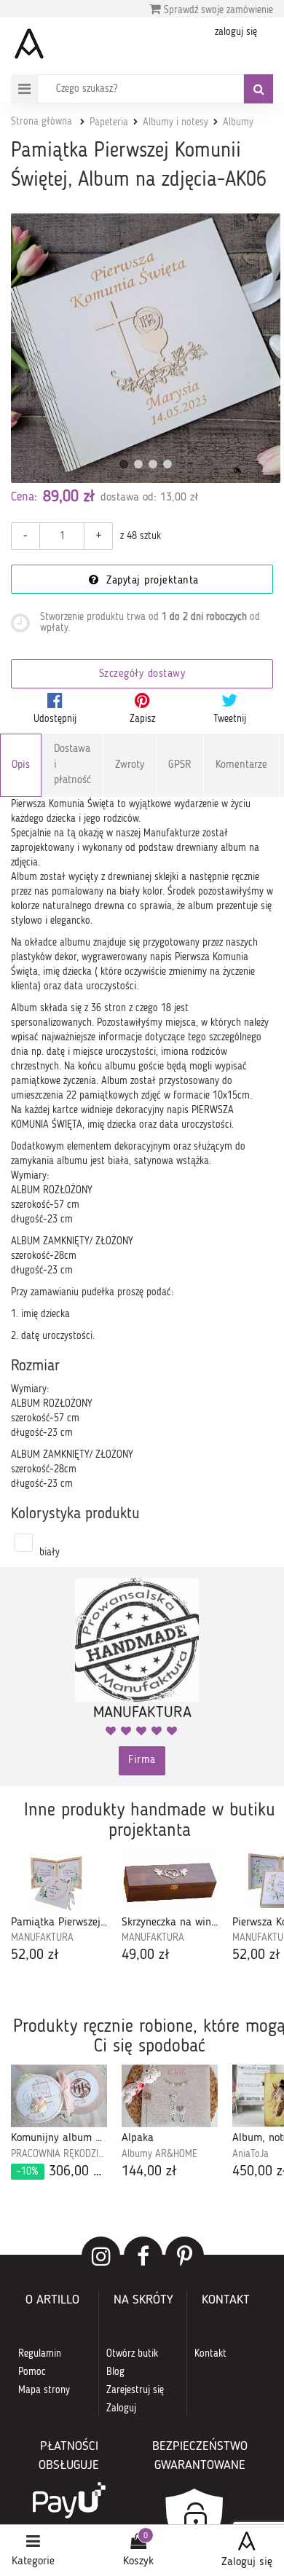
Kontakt (210, 2354)
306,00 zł (62, 2172)
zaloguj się (236, 32)
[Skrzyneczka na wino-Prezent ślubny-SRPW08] (170, 1880)
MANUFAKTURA (42, 1938)
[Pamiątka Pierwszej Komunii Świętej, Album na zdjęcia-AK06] (146, 348)
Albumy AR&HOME (159, 2154)
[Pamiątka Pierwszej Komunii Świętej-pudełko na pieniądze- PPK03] (59, 1880)
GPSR (180, 765)
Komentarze (241, 765)
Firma (142, 1760)
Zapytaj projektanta (151, 581)
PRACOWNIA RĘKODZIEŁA (59, 2154)
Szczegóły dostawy (142, 674)
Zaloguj (121, 2408)
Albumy (238, 122)
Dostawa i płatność (72, 765)
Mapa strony (44, 2390)
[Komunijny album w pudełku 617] (59, 2096)
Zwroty (130, 765)
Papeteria (109, 122)
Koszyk (138, 2561)
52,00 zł (35, 1955)
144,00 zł (149, 2172)
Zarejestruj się (135, 2390)
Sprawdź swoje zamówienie (217, 10)
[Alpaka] (170, 2096)
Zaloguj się (247, 2562)
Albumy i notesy (175, 122)
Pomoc (32, 2372)
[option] (59, 1907)
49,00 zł (146, 1955)
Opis (21, 765)
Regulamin (40, 2354)
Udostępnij (55, 719)
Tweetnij (230, 719)
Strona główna (42, 122)
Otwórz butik (132, 2354)
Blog (115, 2372)
